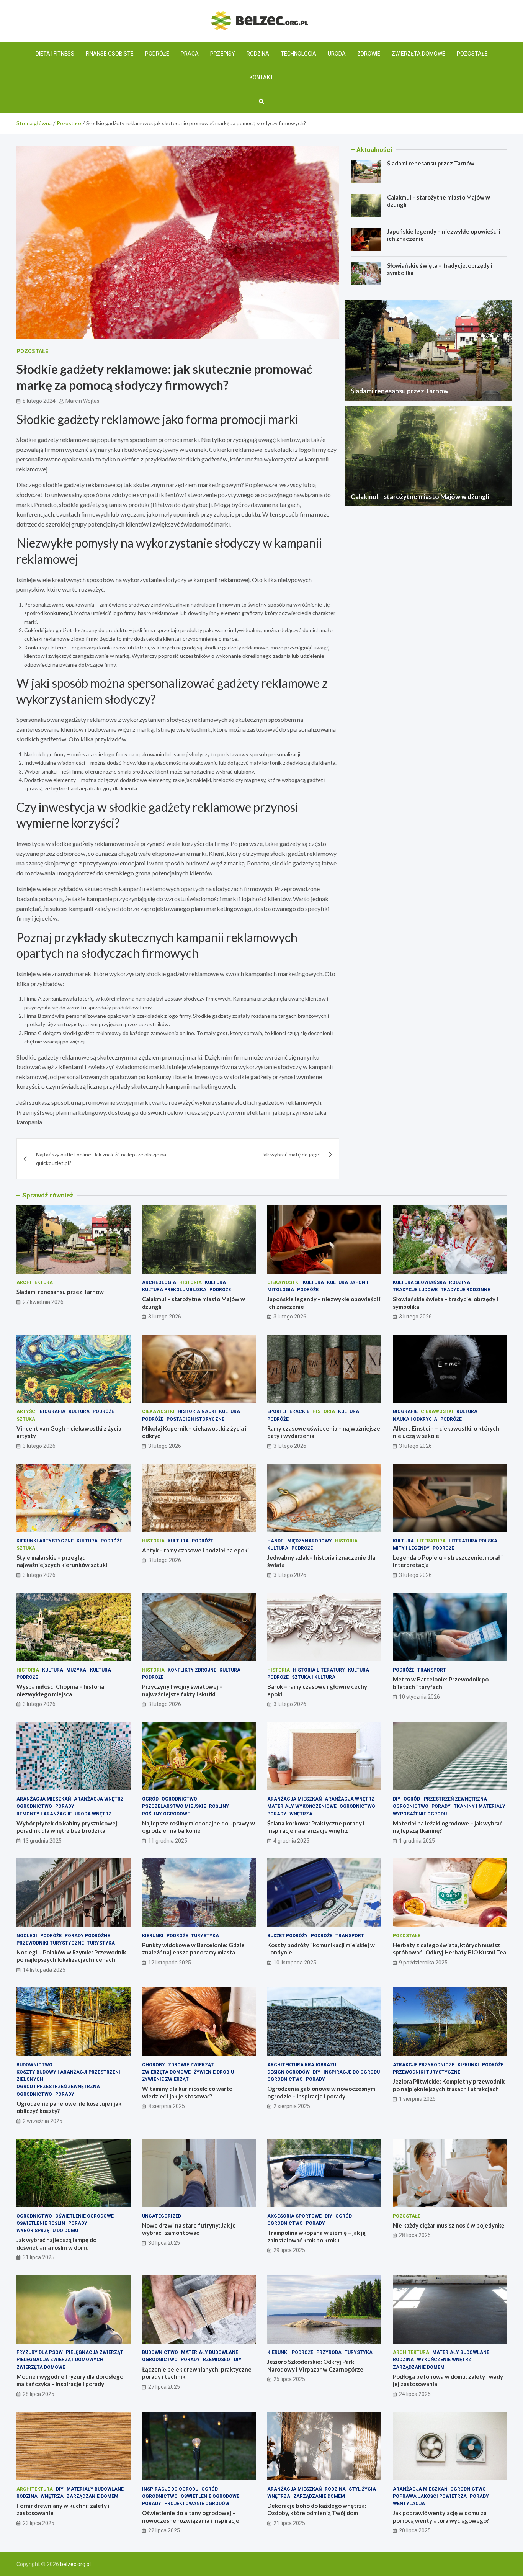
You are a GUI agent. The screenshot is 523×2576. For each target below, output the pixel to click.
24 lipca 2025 (415, 2394)
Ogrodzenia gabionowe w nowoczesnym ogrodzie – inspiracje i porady (321, 2092)
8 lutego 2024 (39, 401)
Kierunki (153, 1936)
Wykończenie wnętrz (444, 2360)
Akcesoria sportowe (294, 2216)
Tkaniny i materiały (480, 1806)
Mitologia (281, 1290)
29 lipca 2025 (289, 2250)
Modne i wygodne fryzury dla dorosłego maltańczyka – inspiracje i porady (70, 2380)
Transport (432, 1670)
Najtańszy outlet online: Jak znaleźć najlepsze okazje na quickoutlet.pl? (101, 1159)
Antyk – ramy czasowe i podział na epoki (195, 1550)
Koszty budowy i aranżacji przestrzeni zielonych (68, 2076)
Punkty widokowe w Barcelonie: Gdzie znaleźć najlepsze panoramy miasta (193, 1949)
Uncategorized (162, 2216)
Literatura (431, 1541)
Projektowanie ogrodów (197, 2504)
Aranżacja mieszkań (44, 1799)
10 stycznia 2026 (419, 1697)
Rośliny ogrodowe (166, 1814)
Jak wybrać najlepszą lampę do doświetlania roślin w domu (56, 2244)
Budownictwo (34, 2065)
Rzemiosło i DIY (222, 2360)
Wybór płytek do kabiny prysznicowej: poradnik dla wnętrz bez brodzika (68, 1827)
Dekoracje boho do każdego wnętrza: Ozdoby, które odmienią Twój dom (317, 2509)
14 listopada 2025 (44, 1970)
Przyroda (329, 2352)
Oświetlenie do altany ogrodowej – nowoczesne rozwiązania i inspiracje (191, 2517)
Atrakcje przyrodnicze (424, 2065)
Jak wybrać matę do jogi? (291, 1154)
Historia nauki (197, 1411)
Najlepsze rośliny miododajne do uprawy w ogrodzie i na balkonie (199, 1827)
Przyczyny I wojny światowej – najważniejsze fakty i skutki (182, 1690)
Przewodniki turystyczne (50, 1943)
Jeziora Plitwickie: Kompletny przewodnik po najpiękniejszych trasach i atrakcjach (449, 2085)
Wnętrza (301, 1814)
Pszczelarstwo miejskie (174, 1806)
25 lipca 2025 (289, 2379)
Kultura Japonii (348, 1282)
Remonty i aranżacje (44, 1814)
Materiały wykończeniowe (302, 1806)
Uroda (337, 54)
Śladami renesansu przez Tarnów (431, 163)
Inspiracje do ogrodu (352, 2072)
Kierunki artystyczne (45, 1541)
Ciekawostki (284, 1282)
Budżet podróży (288, 1936)
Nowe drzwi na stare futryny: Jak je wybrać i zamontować (189, 2229)
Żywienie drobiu (214, 2072)
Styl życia (362, 2489)
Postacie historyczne (195, 1419)
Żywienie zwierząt (165, 2079)
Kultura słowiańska (419, 1282)
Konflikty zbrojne (192, 1670)
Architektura (35, 1282)
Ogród (150, 1799)
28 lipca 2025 (415, 2235)
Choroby (154, 2065)
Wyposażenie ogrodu (420, 1814)
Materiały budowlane (210, 2352)
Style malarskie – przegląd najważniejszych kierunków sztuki (62, 1561)
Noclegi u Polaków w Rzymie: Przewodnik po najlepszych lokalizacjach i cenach (71, 1956)
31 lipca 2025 (38, 2257)
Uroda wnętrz (93, 1814)
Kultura (215, 1282)
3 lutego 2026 (165, 1317)
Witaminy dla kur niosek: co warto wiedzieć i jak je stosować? (187, 2092)
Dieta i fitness (55, 54)
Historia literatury (319, 1670)
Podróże (157, 54)
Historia (190, 1282)
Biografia (53, 1411)
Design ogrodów (288, 2072)
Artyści (27, 1411)
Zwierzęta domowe (418, 54)
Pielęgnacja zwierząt (95, 2352)
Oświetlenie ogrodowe (84, 2216)
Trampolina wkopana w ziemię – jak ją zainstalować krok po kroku (316, 2236)
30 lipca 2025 (164, 2243)
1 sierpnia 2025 (417, 2099)
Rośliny (219, 1806)
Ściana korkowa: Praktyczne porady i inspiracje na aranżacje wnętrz (316, 1827)
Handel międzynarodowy (300, 1541)
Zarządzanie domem (419, 2367)
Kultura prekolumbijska (174, 1290)
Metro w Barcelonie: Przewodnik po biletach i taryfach (441, 1683)
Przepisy (223, 54)
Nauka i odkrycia (415, 1419)
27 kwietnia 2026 (43, 1302)
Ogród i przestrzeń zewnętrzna (445, 1799)
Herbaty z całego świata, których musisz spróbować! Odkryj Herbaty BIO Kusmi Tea (449, 1949)
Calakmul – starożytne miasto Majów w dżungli (420, 496)
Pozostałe (472, 54)
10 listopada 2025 (295, 1963)
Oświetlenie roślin (41, 2223)
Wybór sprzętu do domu (47, 2231)
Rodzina (258, 54)
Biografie (405, 1411)
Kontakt (261, 77)
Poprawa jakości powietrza (430, 2496)
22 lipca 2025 (164, 2530)
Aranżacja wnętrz (99, 1799)
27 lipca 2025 (164, 2387)
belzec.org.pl (75, 2564)
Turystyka (101, 1943)
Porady (65, 1806)
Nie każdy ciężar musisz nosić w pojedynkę (449, 2225)
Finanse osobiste (110, 54)
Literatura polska (473, 1541)
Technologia (298, 54)
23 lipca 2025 (38, 2523)
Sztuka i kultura (314, 1677)
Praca (190, 54)
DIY (397, 1799)
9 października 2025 (423, 1963)
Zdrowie (369, 54)
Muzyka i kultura (89, 1670)
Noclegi (27, 1936)
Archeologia (159, 1282)
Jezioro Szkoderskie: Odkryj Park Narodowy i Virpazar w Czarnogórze (315, 2365)
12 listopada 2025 (170, 1963)
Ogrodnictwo (34, 1806)
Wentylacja (409, 2504)
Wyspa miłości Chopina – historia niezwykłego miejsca (60, 1690)
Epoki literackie (288, 1411)
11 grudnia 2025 (168, 1841)
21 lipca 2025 (289, 2523)
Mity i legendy (411, 1548)
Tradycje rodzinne (465, 1290)
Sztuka (26, 1419)
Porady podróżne (87, 1936)
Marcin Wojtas (83, 401)
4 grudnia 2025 (291, 1841)
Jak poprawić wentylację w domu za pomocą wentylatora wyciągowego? (441, 2517)
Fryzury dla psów (40, 2352)
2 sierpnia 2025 (292, 2106)
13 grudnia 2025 (42, 1841)
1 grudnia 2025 (417, 1841)
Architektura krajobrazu (302, 2065)
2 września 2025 (42, 2121)
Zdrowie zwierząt (191, 2065)
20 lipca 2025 (415, 2530)
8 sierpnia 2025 (167, 2106)
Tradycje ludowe (415, 1290)
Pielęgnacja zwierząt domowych (60, 2360)
